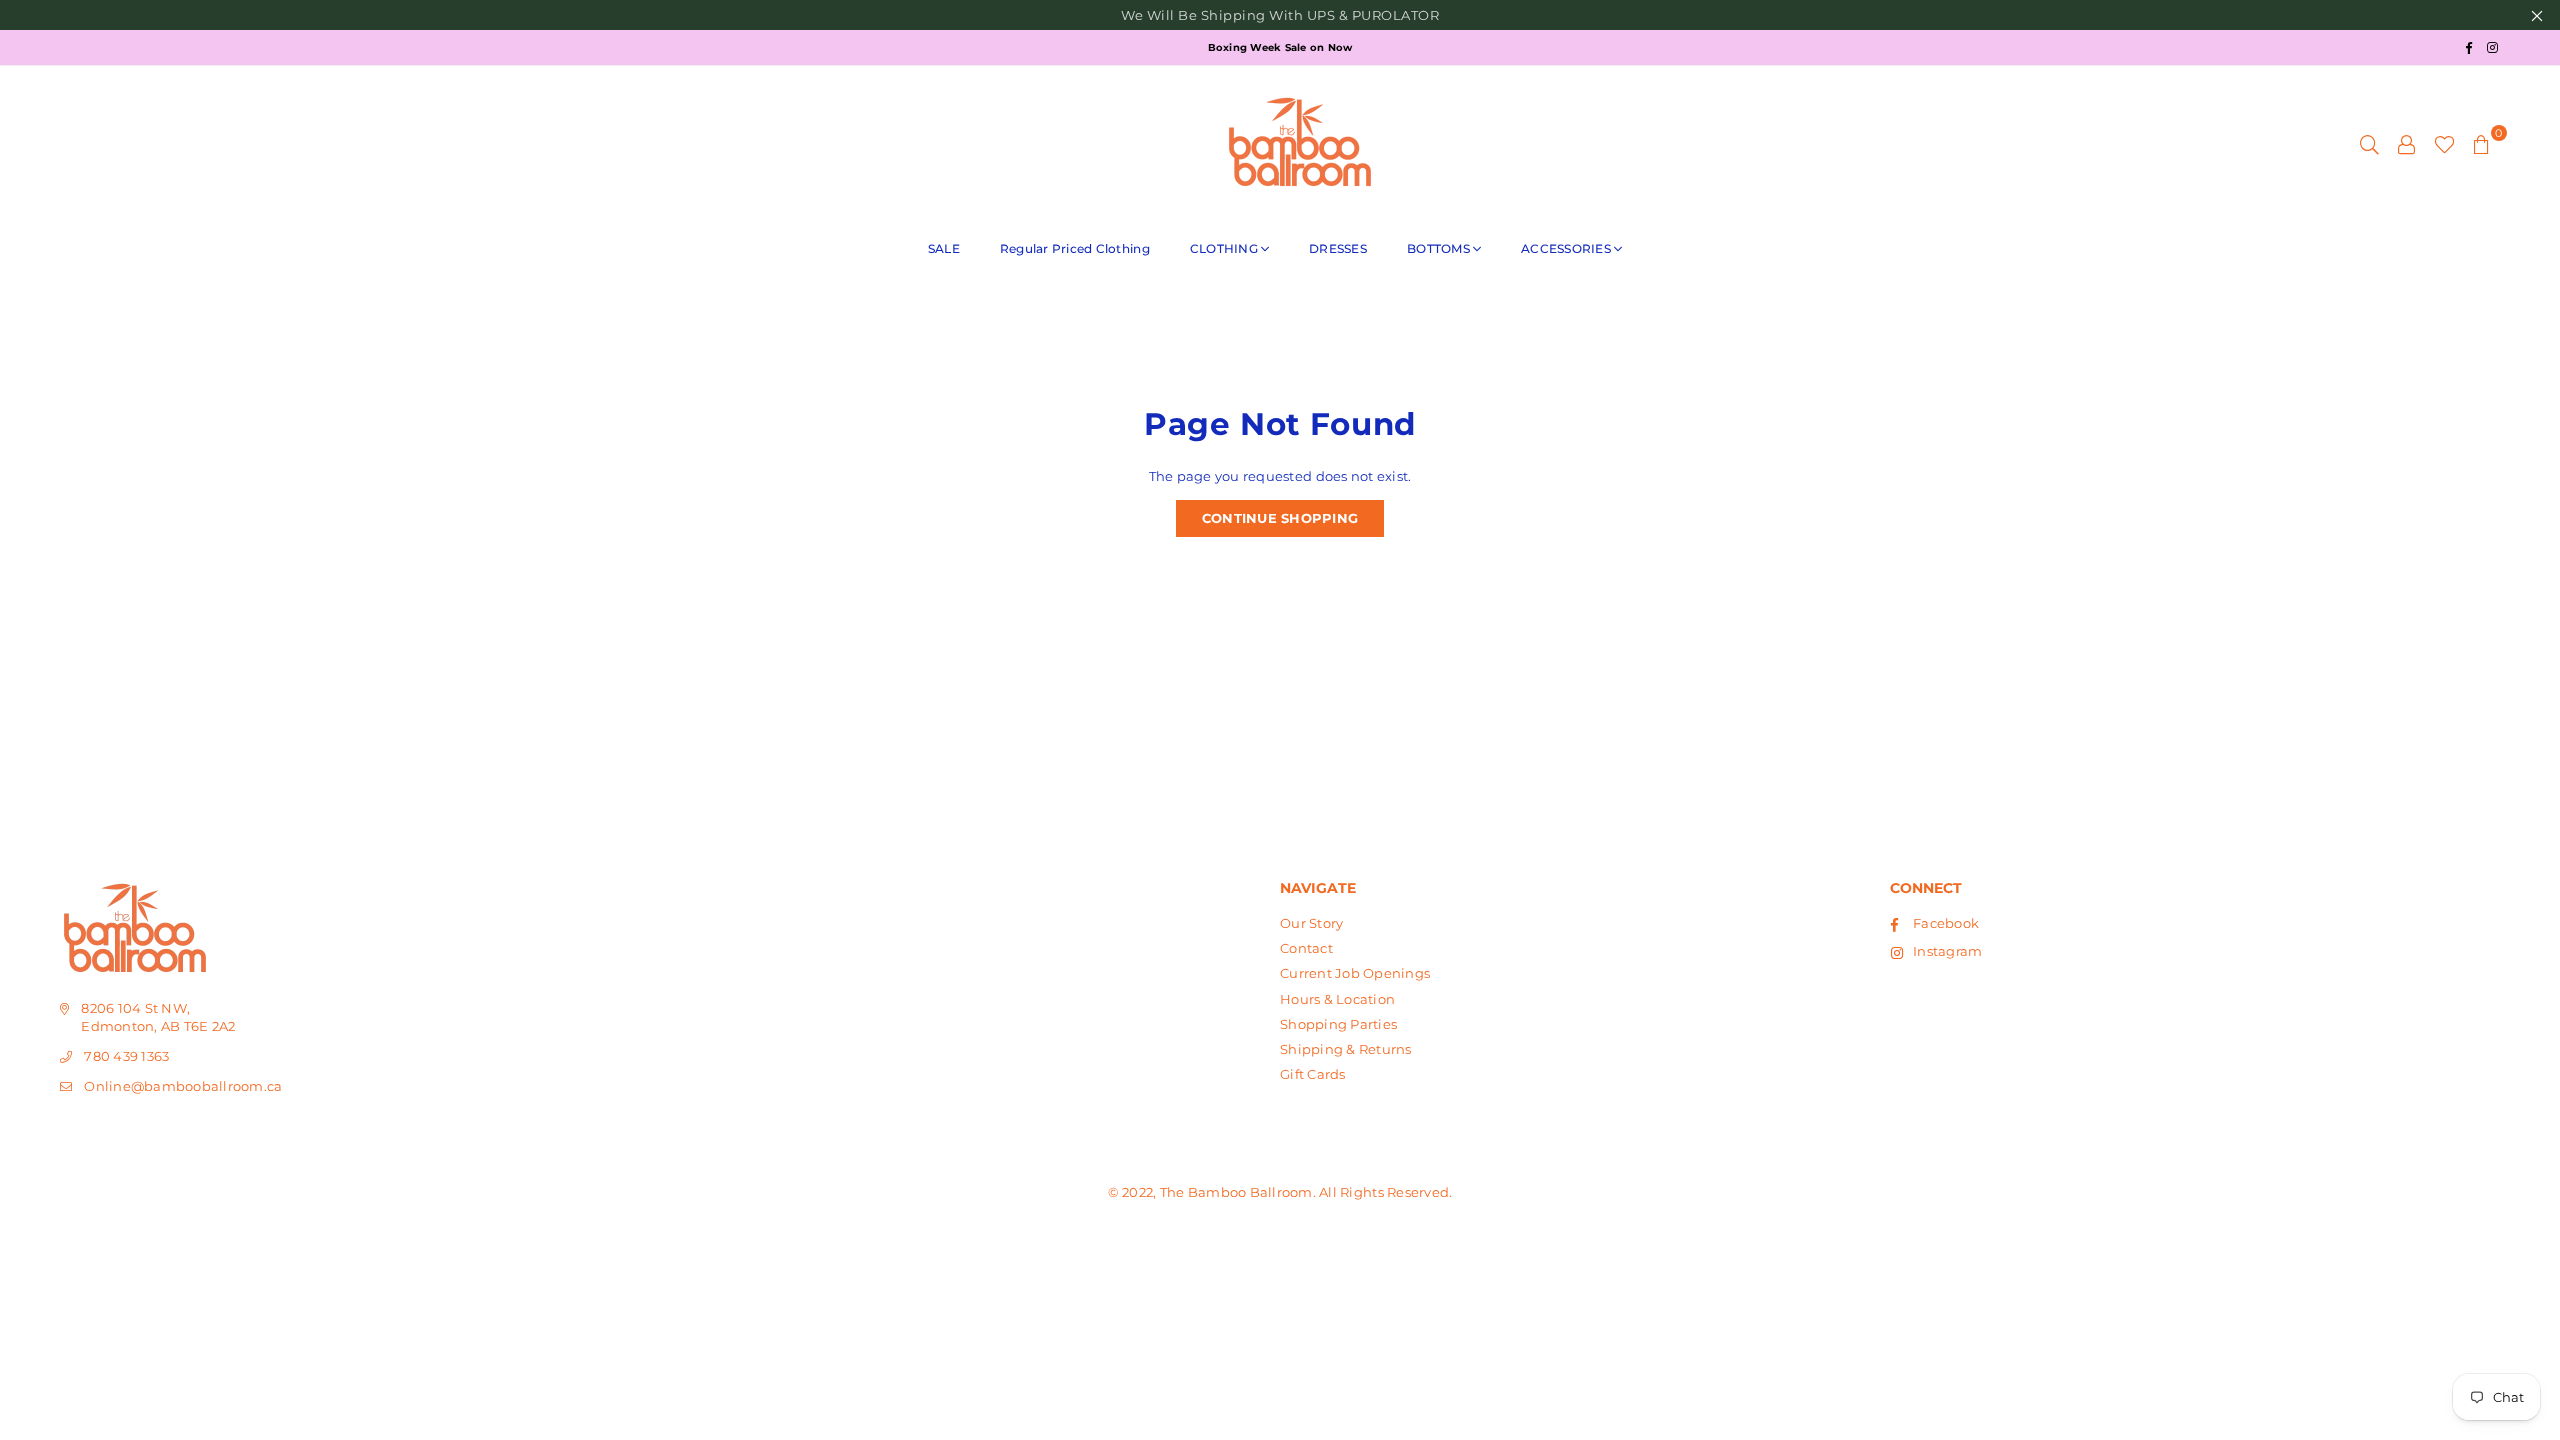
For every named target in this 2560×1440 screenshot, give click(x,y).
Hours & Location (1337, 999)
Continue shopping (1280, 518)
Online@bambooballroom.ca (183, 1086)
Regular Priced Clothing (1075, 248)
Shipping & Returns (1346, 1049)
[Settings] (2407, 143)
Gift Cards (1313, 1074)
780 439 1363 (126, 1056)
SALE (944, 248)
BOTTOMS (1438, 248)
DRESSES (1338, 248)
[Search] (2369, 143)
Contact (1306, 948)
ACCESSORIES (1566, 248)
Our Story (1311, 923)
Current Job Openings (1355, 973)
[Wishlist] (2444, 143)
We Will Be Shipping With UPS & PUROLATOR (1280, 15)
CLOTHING (1224, 248)
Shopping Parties (1338, 1024)
